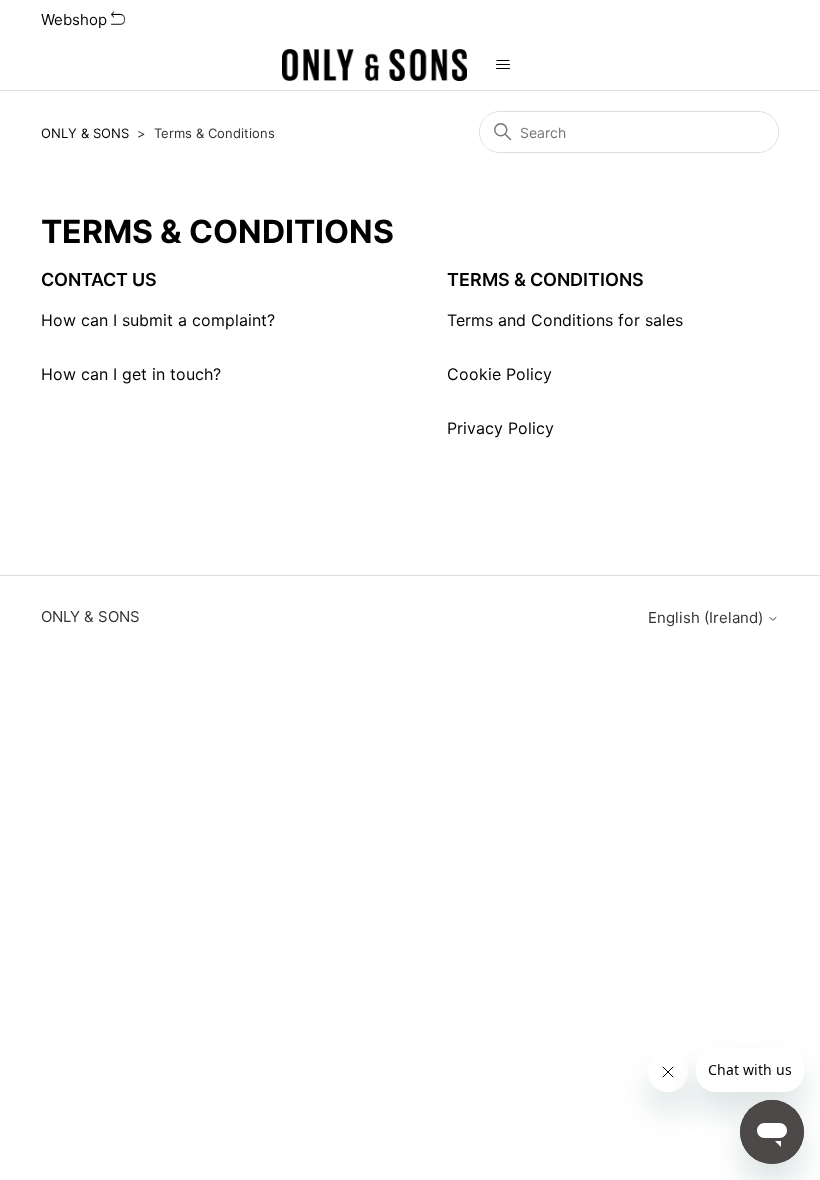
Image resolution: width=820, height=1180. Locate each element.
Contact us (99, 279)
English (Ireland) (707, 617)
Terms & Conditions (545, 279)
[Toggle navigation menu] (502, 65)
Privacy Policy (500, 428)
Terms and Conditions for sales (565, 320)
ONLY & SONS (85, 133)
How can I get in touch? (131, 374)
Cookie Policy (499, 374)
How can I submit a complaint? (158, 320)
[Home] (375, 65)
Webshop (76, 19)
